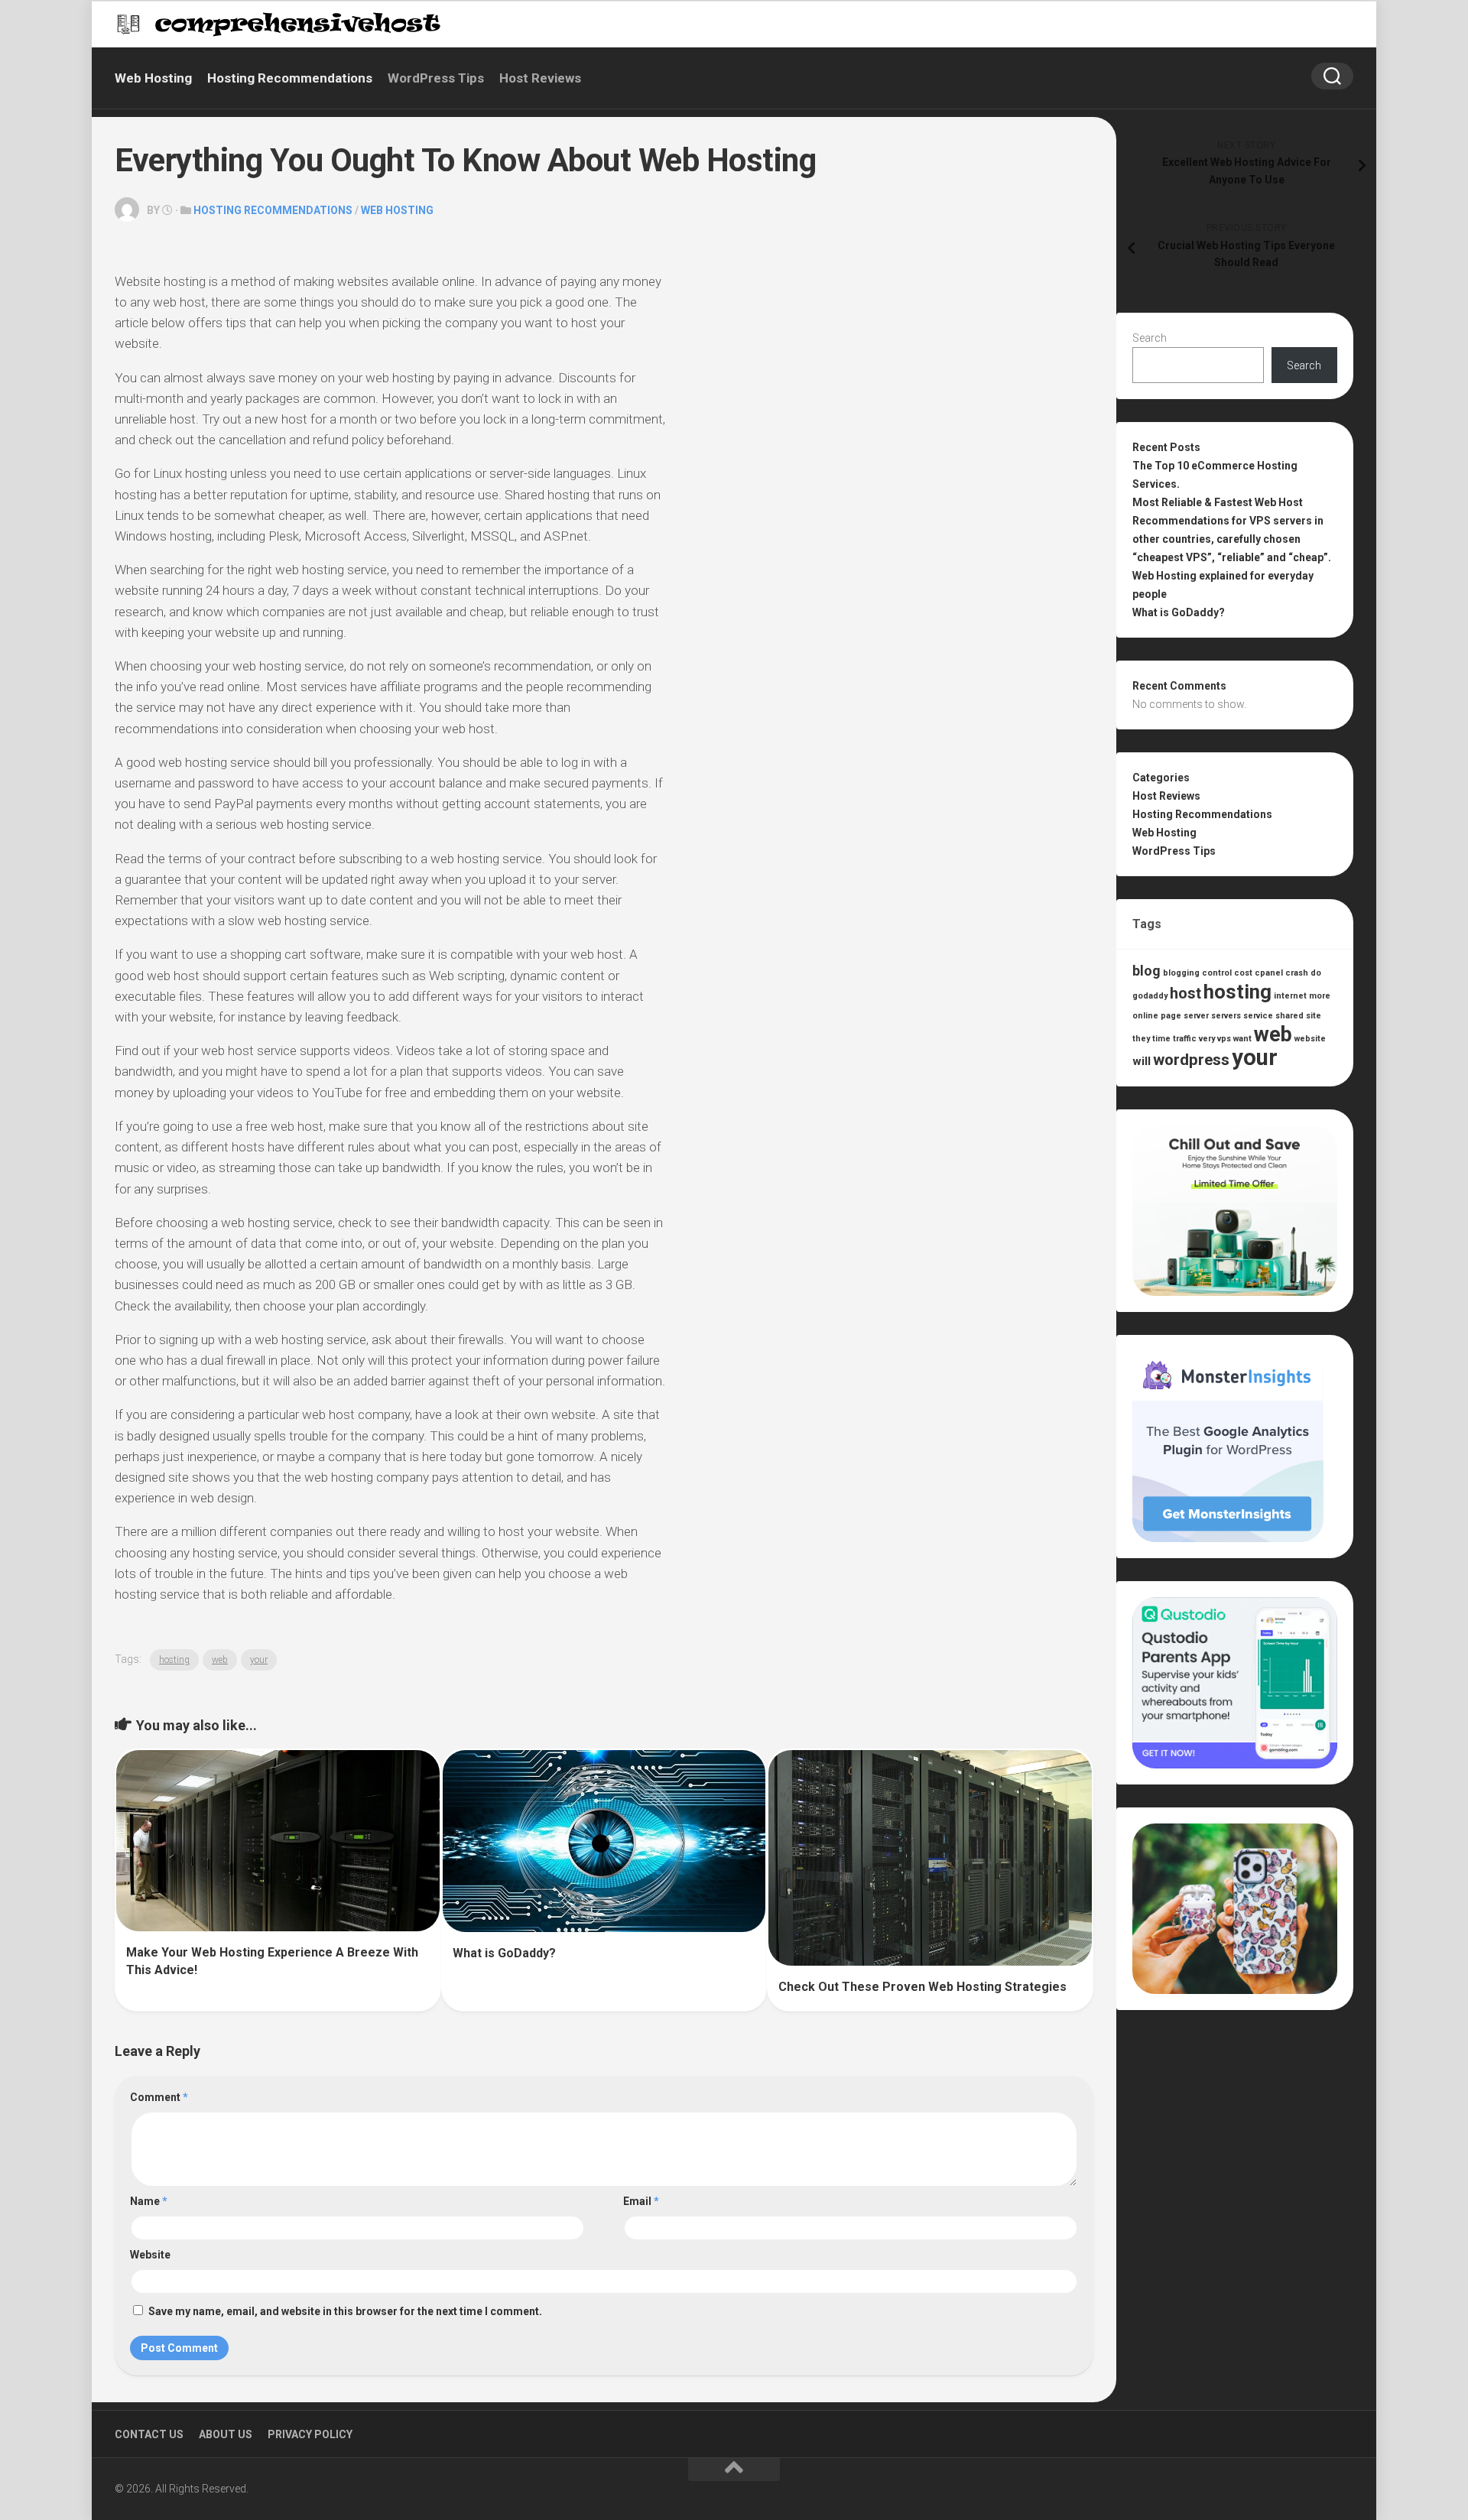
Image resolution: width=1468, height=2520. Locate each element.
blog (1146, 971)
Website (150, 2255)
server (1196, 1016)
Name (149, 2201)
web (220, 1660)
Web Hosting (153, 78)
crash (1297, 973)
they (1141, 1039)
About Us (226, 2434)
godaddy (1150, 996)
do (1316, 973)
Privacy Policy (310, 2434)
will (1142, 1061)
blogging (1181, 973)
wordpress (1191, 1060)
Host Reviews (540, 78)
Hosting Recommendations (290, 78)
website (1310, 1039)
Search (1150, 338)
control (1217, 973)
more (1320, 996)
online (1145, 1016)
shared (1289, 1016)
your (259, 1660)
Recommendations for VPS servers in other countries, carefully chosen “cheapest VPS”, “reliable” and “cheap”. (1232, 539)
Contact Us (149, 2434)
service (1258, 1016)
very (1207, 1039)
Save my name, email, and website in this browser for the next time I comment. (345, 2311)
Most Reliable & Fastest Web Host (1218, 502)
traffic (1185, 1039)
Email (641, 2201)
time (1161, 1039)
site (1314, 1016)
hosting (174, 1660)
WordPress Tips (436, 78)
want (1242, 1039)
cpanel (1269, 973)
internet (1290, 996)
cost (1243, 973)
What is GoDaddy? (504, 1953)
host (1185, 994)
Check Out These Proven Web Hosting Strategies (922, 1987)
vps (1224, 1039)
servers (1226, 1016)
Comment (159, 2097)
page (1171, 1016)
